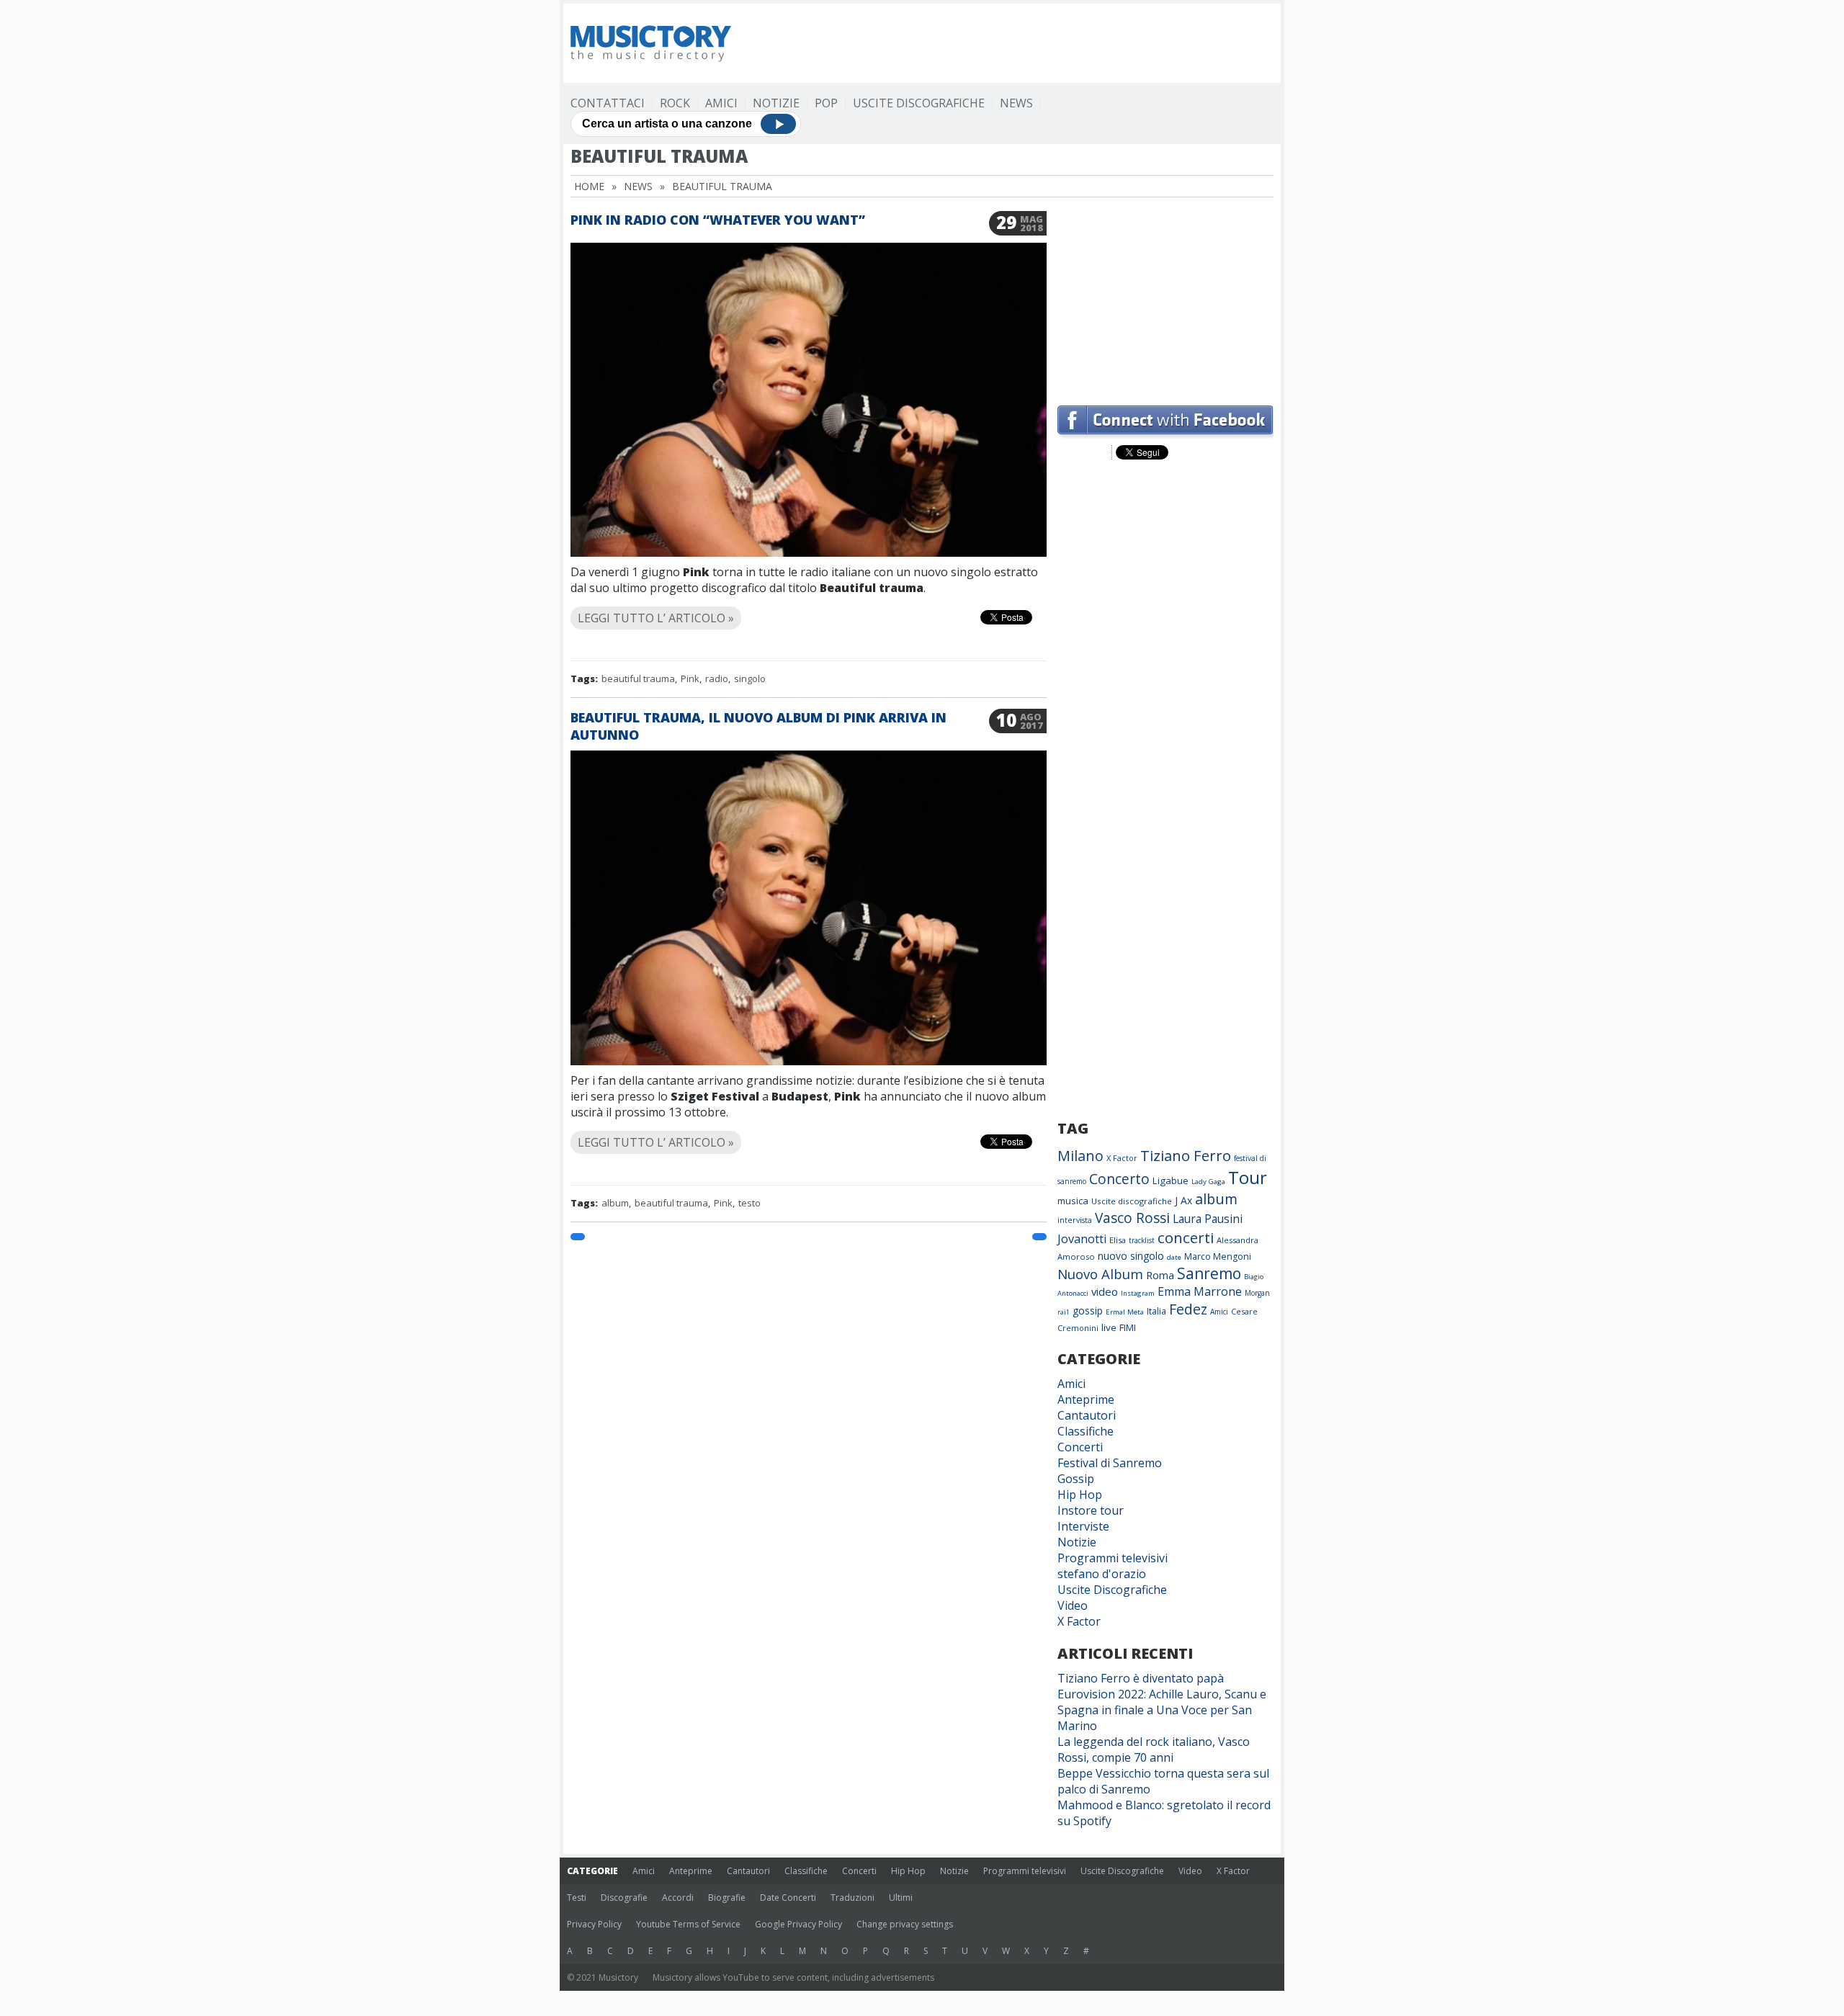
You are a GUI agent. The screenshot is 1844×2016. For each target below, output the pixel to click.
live (1109, 1327)
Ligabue (1171, 1181)
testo (749, 1203)
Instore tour (1091, 1510)
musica (1073, 1201)
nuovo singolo (1131, 1256)
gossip (1088, 1311)
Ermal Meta (1125, 1312)
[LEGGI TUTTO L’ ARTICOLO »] (809, 601)
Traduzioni (852, 1898)
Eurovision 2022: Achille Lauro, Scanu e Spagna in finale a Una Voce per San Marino (1162, 1710)
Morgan (1257, 1293)
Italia (1156, 1311)
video (1105, 1291)
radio (717, 678)
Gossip (1076, 1479)
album (615, 1203)
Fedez (1188, 1309)
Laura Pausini (1208, 1219)
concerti (1186, 1237)
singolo (750, 678)
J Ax (1183, 1200)
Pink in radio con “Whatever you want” (718, 220)
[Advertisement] (1011, 43)
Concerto (1119, 1179)
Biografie (727, 1898)
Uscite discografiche (1132, 1201)
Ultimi (901, 1898)
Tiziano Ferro (1186, 1155)
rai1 (1064, 1312)
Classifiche (1086, 1431)
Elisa (1118, 1240)
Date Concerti (788, 1898)
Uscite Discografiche (919, 103)
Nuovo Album (1100, 1274)
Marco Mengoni (1218, 1256)
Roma (1160, 1275)
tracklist (1142, 1240)
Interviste (1083, 1526)
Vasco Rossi (1132, 1218)
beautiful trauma (638, 678)
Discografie (624, 1898)
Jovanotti (1082, 1239)
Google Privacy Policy (798, 1924)
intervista (1075, 1220)
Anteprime (1086, 1399)
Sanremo (1209, 1273)
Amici (721, 103)
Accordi (678, 1898)
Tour (1248, 1177)
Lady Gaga (1208, 1182)
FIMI (1128, 1327)
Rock (675, 103)
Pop (826, 103)
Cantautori (1087, 1415)
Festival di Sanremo (1110, 1463)
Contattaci (608, 103)
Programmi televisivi (1113, 1558)
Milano (1080, 1156)
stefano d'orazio (1102, 1574)
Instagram (1138, 1293)
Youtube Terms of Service (688, 1924)
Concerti (1080, 1447)
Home (589, 186)
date (1174, 1257)
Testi (577, 1898)
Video (1073, 1605)
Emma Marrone (1200, 1291)
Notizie (776, 103)
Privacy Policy (594, 1924)
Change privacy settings (905, 1924)
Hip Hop (1080, 1495)
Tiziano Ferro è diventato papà (1141, 1678)
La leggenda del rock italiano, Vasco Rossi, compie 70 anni (1154, 1750)
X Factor (1122, 1158)
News (1016, 103)
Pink (690, 678)
